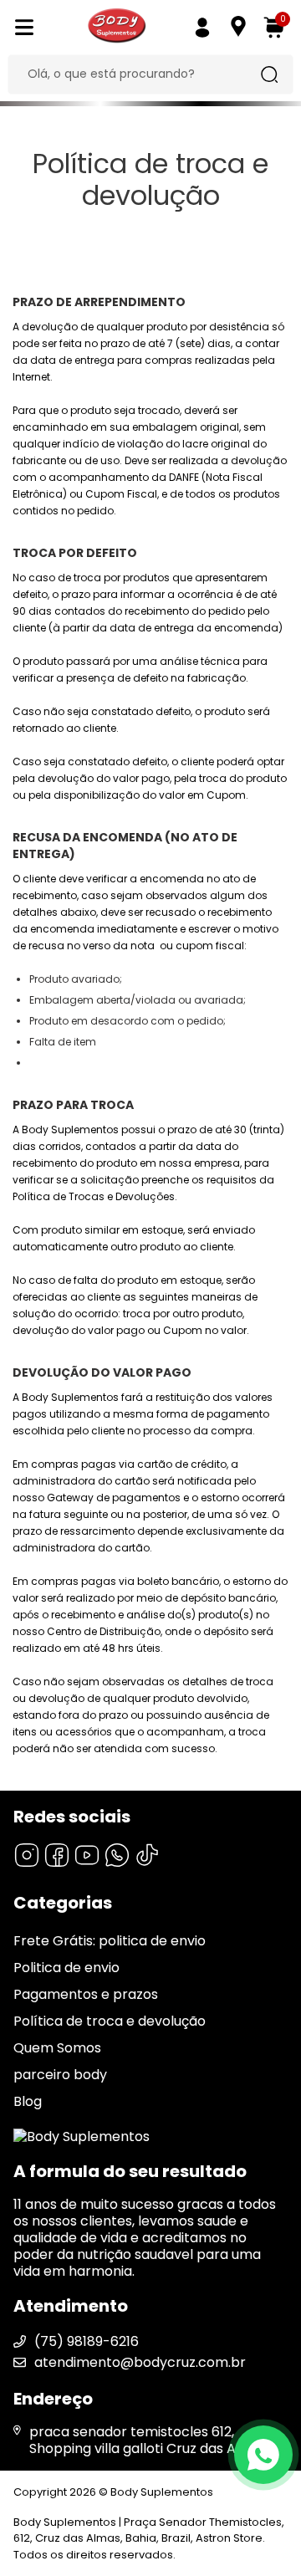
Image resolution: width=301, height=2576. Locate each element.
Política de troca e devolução (110, 2021)
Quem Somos (57, 2048)
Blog (28, 2101)
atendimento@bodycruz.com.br (140, 2362)
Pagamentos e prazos (86, 1994)
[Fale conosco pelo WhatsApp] (263, 2455)
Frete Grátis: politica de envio (110, 1941)
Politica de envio (66, 1968)
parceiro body (60, 2075)
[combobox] (138, 74)
